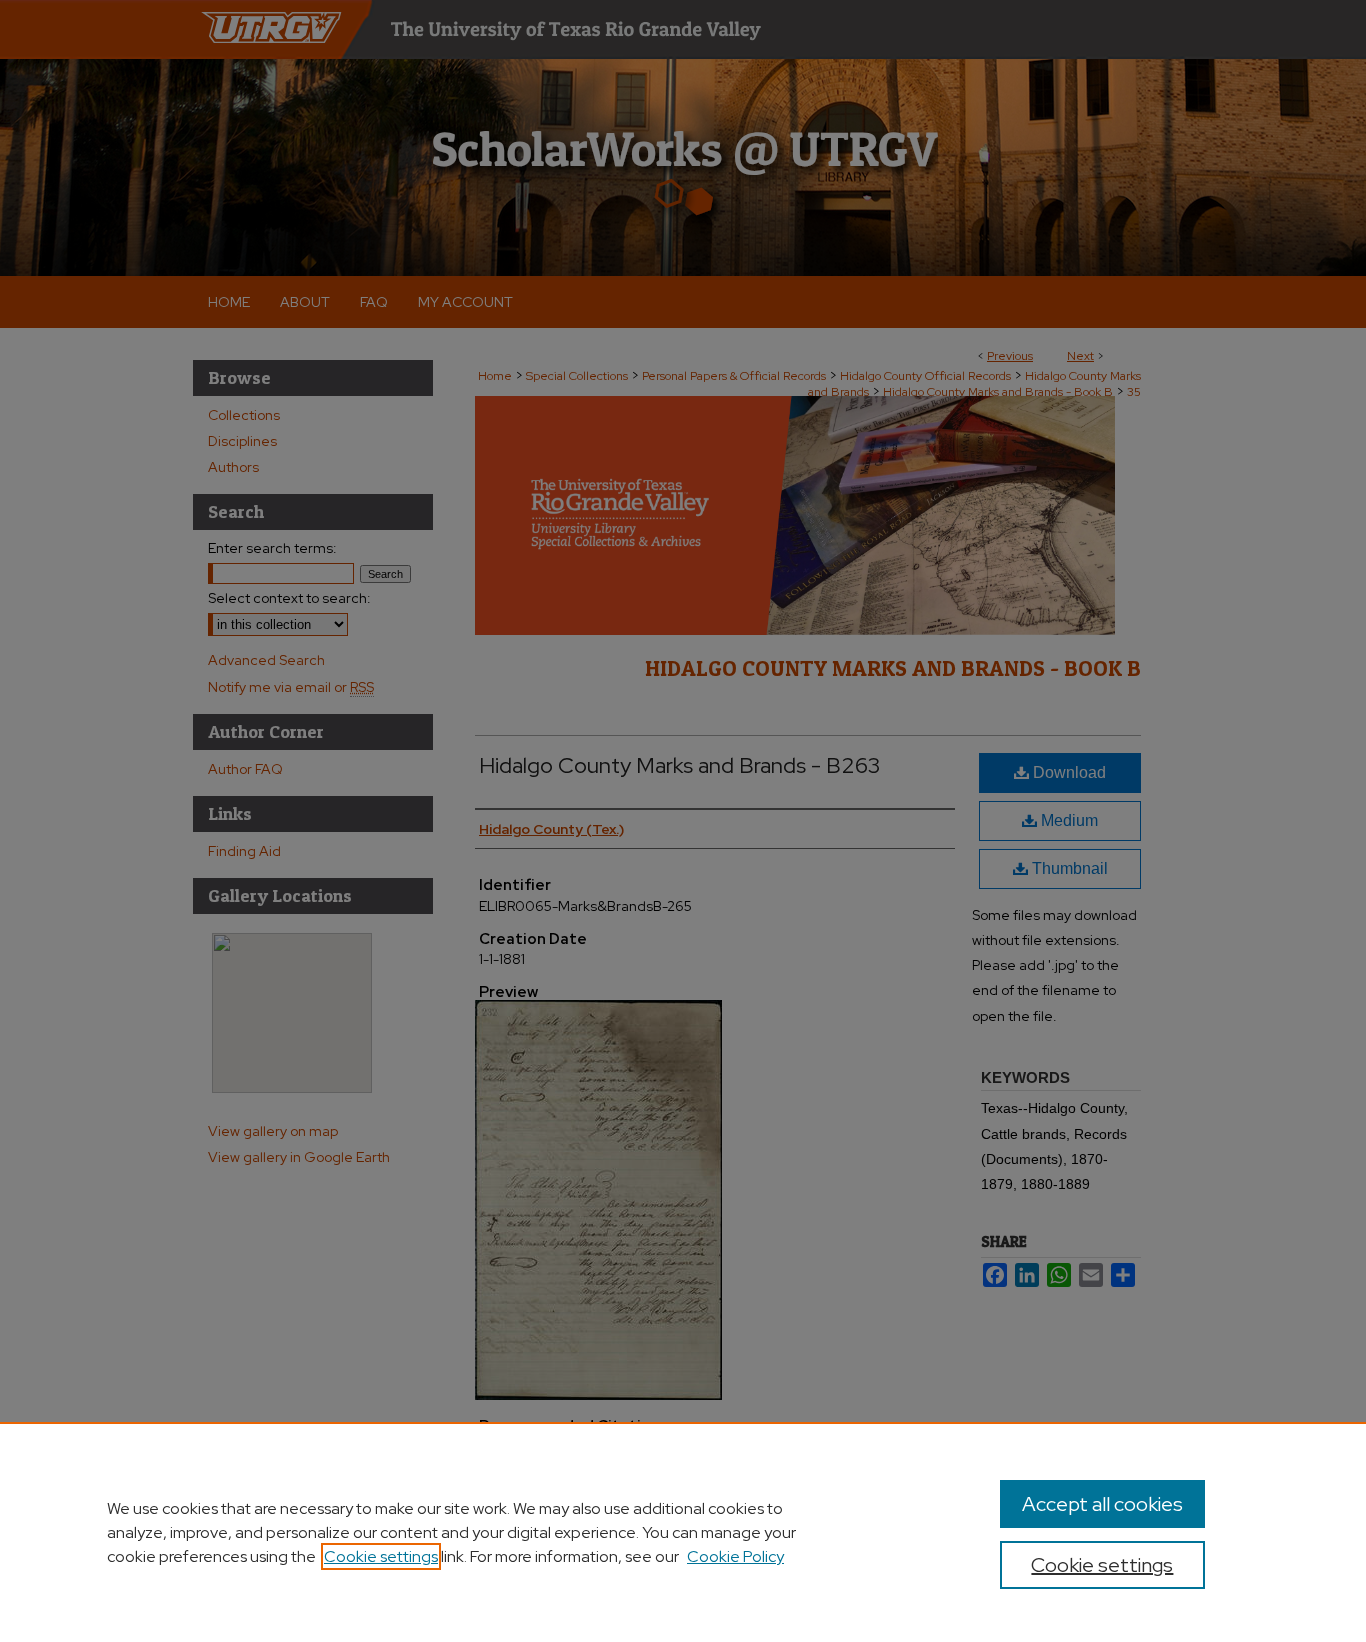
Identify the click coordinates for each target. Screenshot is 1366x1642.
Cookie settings (381, 1556)
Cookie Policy (735, 1556)
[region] (683, 1532)
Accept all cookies (1102, 1504)
